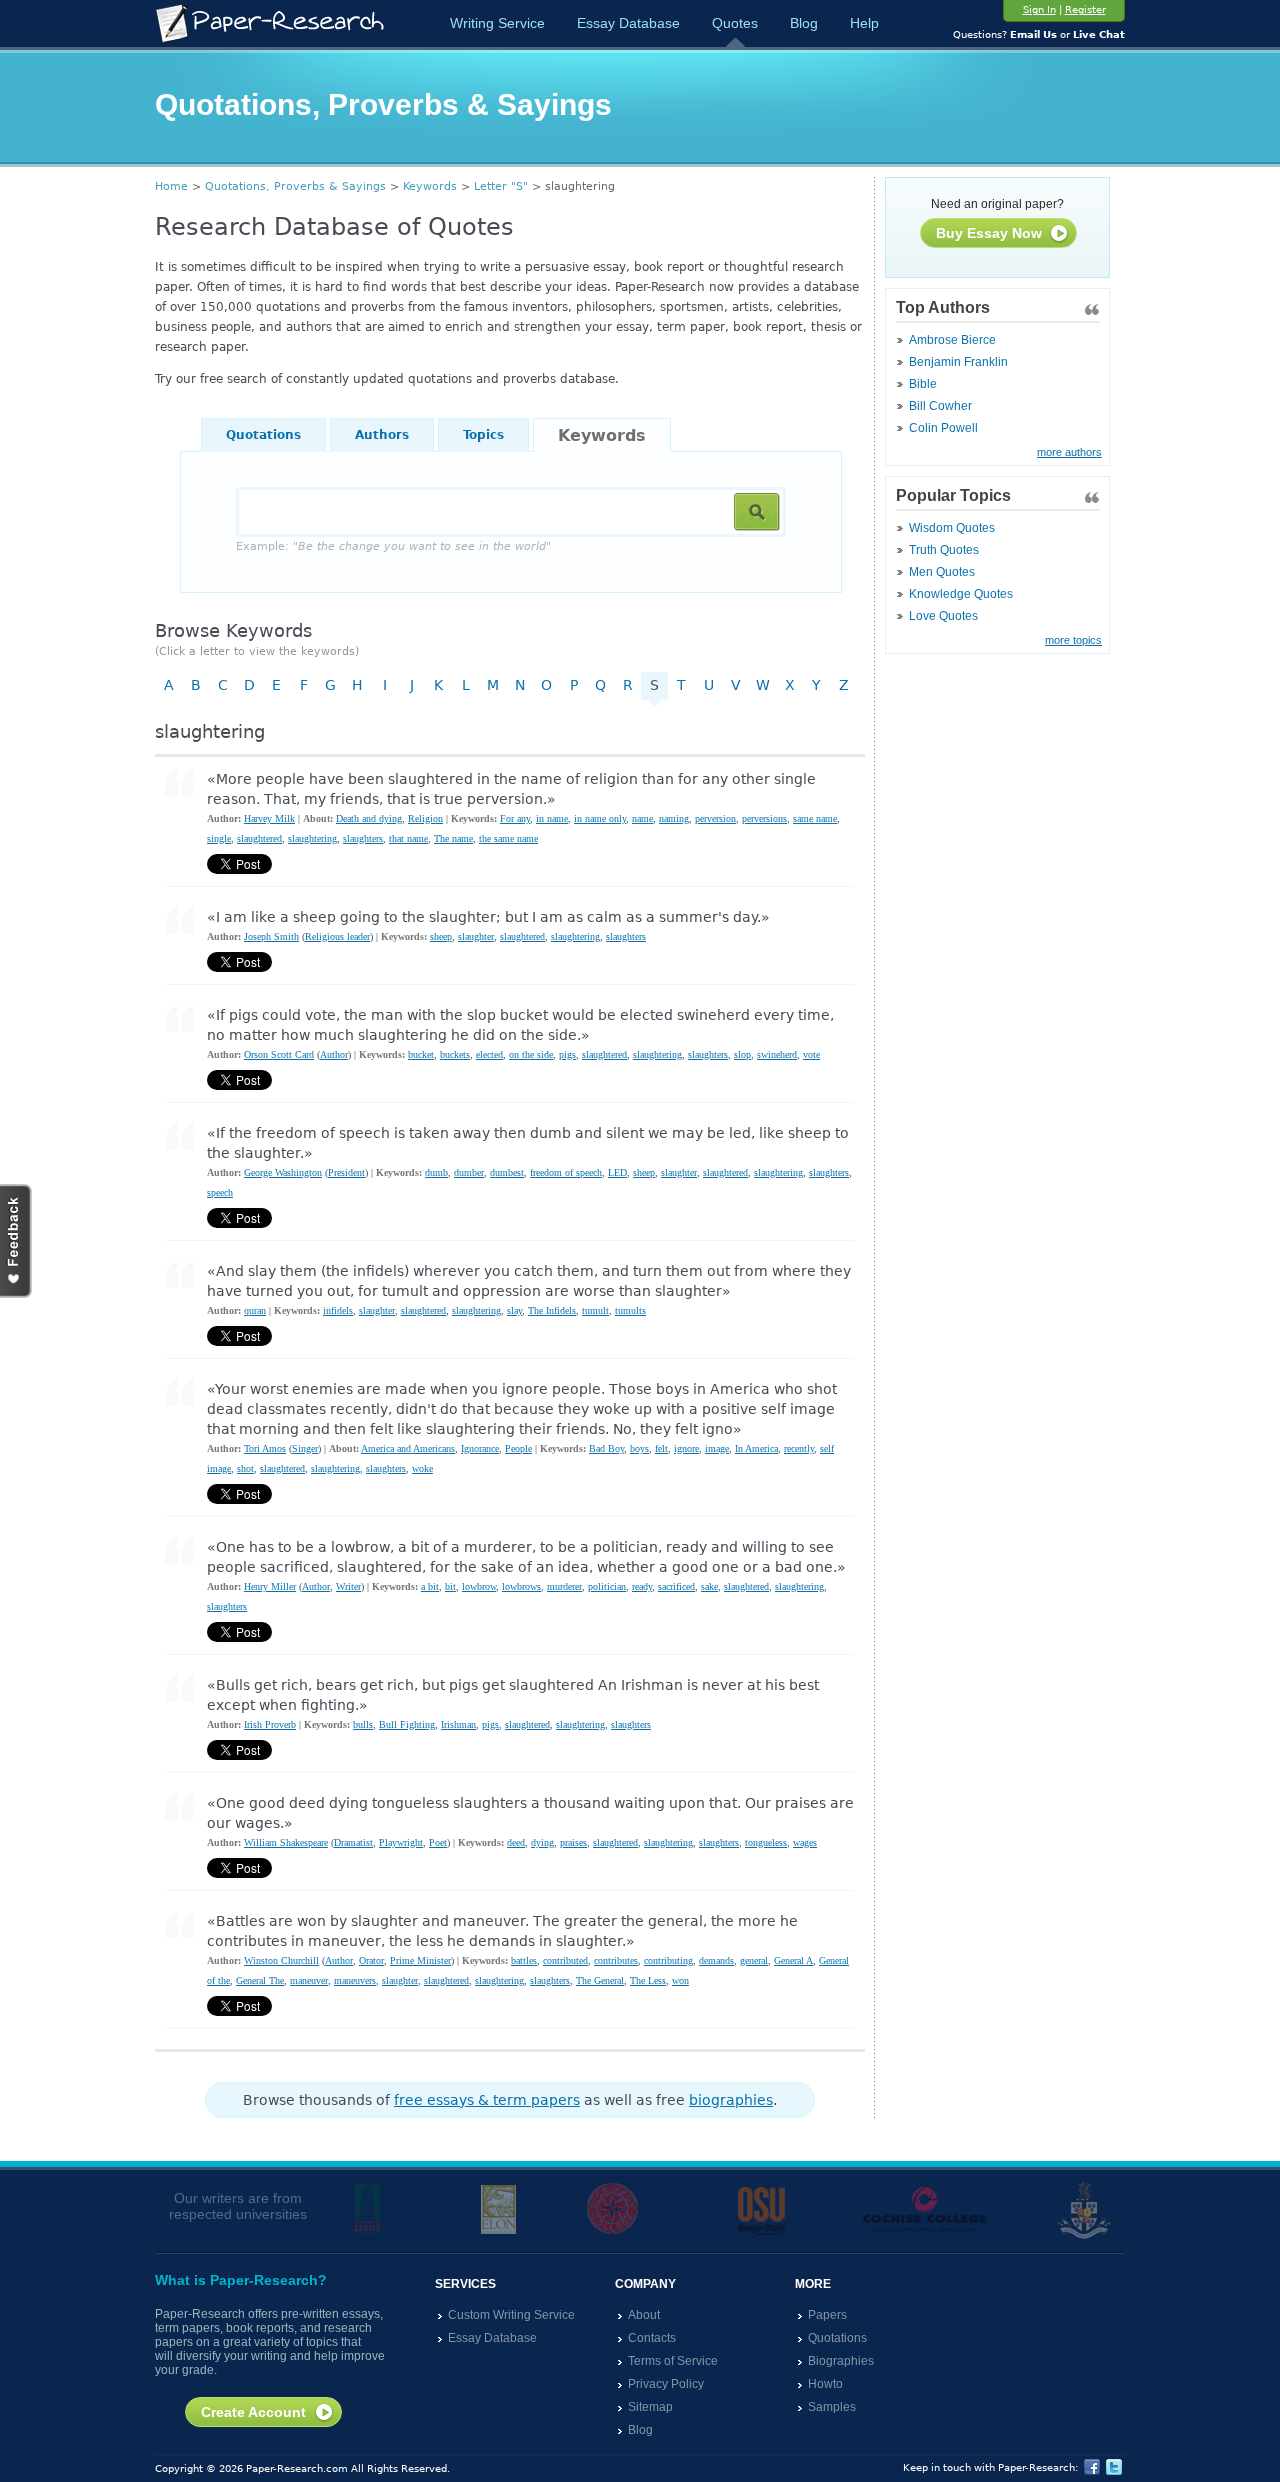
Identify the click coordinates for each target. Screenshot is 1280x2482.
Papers (827, 2315)
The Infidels (552, 1310)
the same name (508, 838)
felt (661, 1448)
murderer (564, 1586)
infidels (338, 1310)
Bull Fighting (407, 1724)
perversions (764, 818)
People (518, 1448)
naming (674, 818)
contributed (565, 1960)
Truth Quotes (944, 550)
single (219, 838)
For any (515, 818)
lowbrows (521, 1586)
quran (255, 1310)
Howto (825, 2384)
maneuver (309, 1980)
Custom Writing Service (511, 2315)
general (754, 1960)
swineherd (777, 1054)
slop (742, 1054)
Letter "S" (501, 186)
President (346, 1172)
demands (716, 1960)
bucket (421, 1054)
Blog (804, 23)
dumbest (507, 1172)
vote (811, 1054)
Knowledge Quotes (961, 594)
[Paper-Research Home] (269, 23)
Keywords (430, 186)
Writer (348, 1586)
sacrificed (676, 1586)
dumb (436, 1172)
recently (799, 1448)
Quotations (263, 435)
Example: (393, 546)
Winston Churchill (281, 1960)
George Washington (283, 1172)
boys (639, 1448)
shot (245, 1468)
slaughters (363, 838)
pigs (567, 1054)
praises (573, 1842)
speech (220, 1192)
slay (514, 1310)
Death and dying (369, 818)
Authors (382, 435)
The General (600, 1980)
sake (709, 1586)
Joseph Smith (271, 936)
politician (607, 1586)
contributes (616, 1960)
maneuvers (355, 1980)
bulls (363, 1724)
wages (805, 1842)
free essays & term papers (487, 2100)
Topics (483, 435)
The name (453, 838)
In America (756, 1448)
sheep (441, 936)
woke (422, 1468)
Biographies (841, 2361)
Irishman (458, 1724)
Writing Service (497, 23)
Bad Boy (606, 1448)
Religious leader (337, 936)
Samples (832, 2407)
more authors (1069, 452)
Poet (438, 1842)
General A (793, 1960)
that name (408, 838)
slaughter (476, 936)
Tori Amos (265, 1448)
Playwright (401, 1842)
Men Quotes (942, 572)
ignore (686, 1448)
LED (617, 1172)
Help (864, 23)
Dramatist (353, 1842)
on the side (531, 1054)
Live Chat (1099, 34)
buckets (455, 1054)
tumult (595, 1310)
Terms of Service (673, 2361)
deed (516, 1842)
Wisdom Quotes (952, 528)
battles (524, 1960)
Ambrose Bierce (952, 340)
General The (260, 1980)
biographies (731, 2100)
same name (815, 818)
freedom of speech (566, 1172)
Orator (371, 1960)
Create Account (253, 2412)
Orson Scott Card (279, 1054)
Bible (923, 384)
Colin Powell (943, 428)
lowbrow (479, 1586)
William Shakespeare (286, 1842)
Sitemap (650, 2407)
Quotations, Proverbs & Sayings (295, 186)
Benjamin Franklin (958, 362)
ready (642, 1586)
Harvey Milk (269, 818)
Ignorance (480, 1448)
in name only (600, 818)
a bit (430, 1586)
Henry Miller (270, 1586)
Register (1085, 9)
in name (552, 818)
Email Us (1033, 34)
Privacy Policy (666, 2384)
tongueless (766, 1842)
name (642, 818)
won (680, 1980)
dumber (469, 1172)
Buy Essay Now (989, 233)
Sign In (1039, 9)
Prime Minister (420, 1960)
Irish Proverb (270, 1724)
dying (542, 1842)
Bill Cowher (940, 406)
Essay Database (628, 23)
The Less (648, 1980)
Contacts (652, 2338)
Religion (425, 818)
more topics (1073, 640)
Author (334, 1054)
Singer (305, 1448)
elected (489, 1054)
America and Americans (408, 1448)
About (644, 2315)
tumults (630, 1310)
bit (450, 1586)
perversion (715, 818)
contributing (668, 1960)
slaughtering (312, 838)
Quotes (735, 23)
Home (171, 186)
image (717, 1448)
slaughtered (259, 838)
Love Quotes (943, 616)
